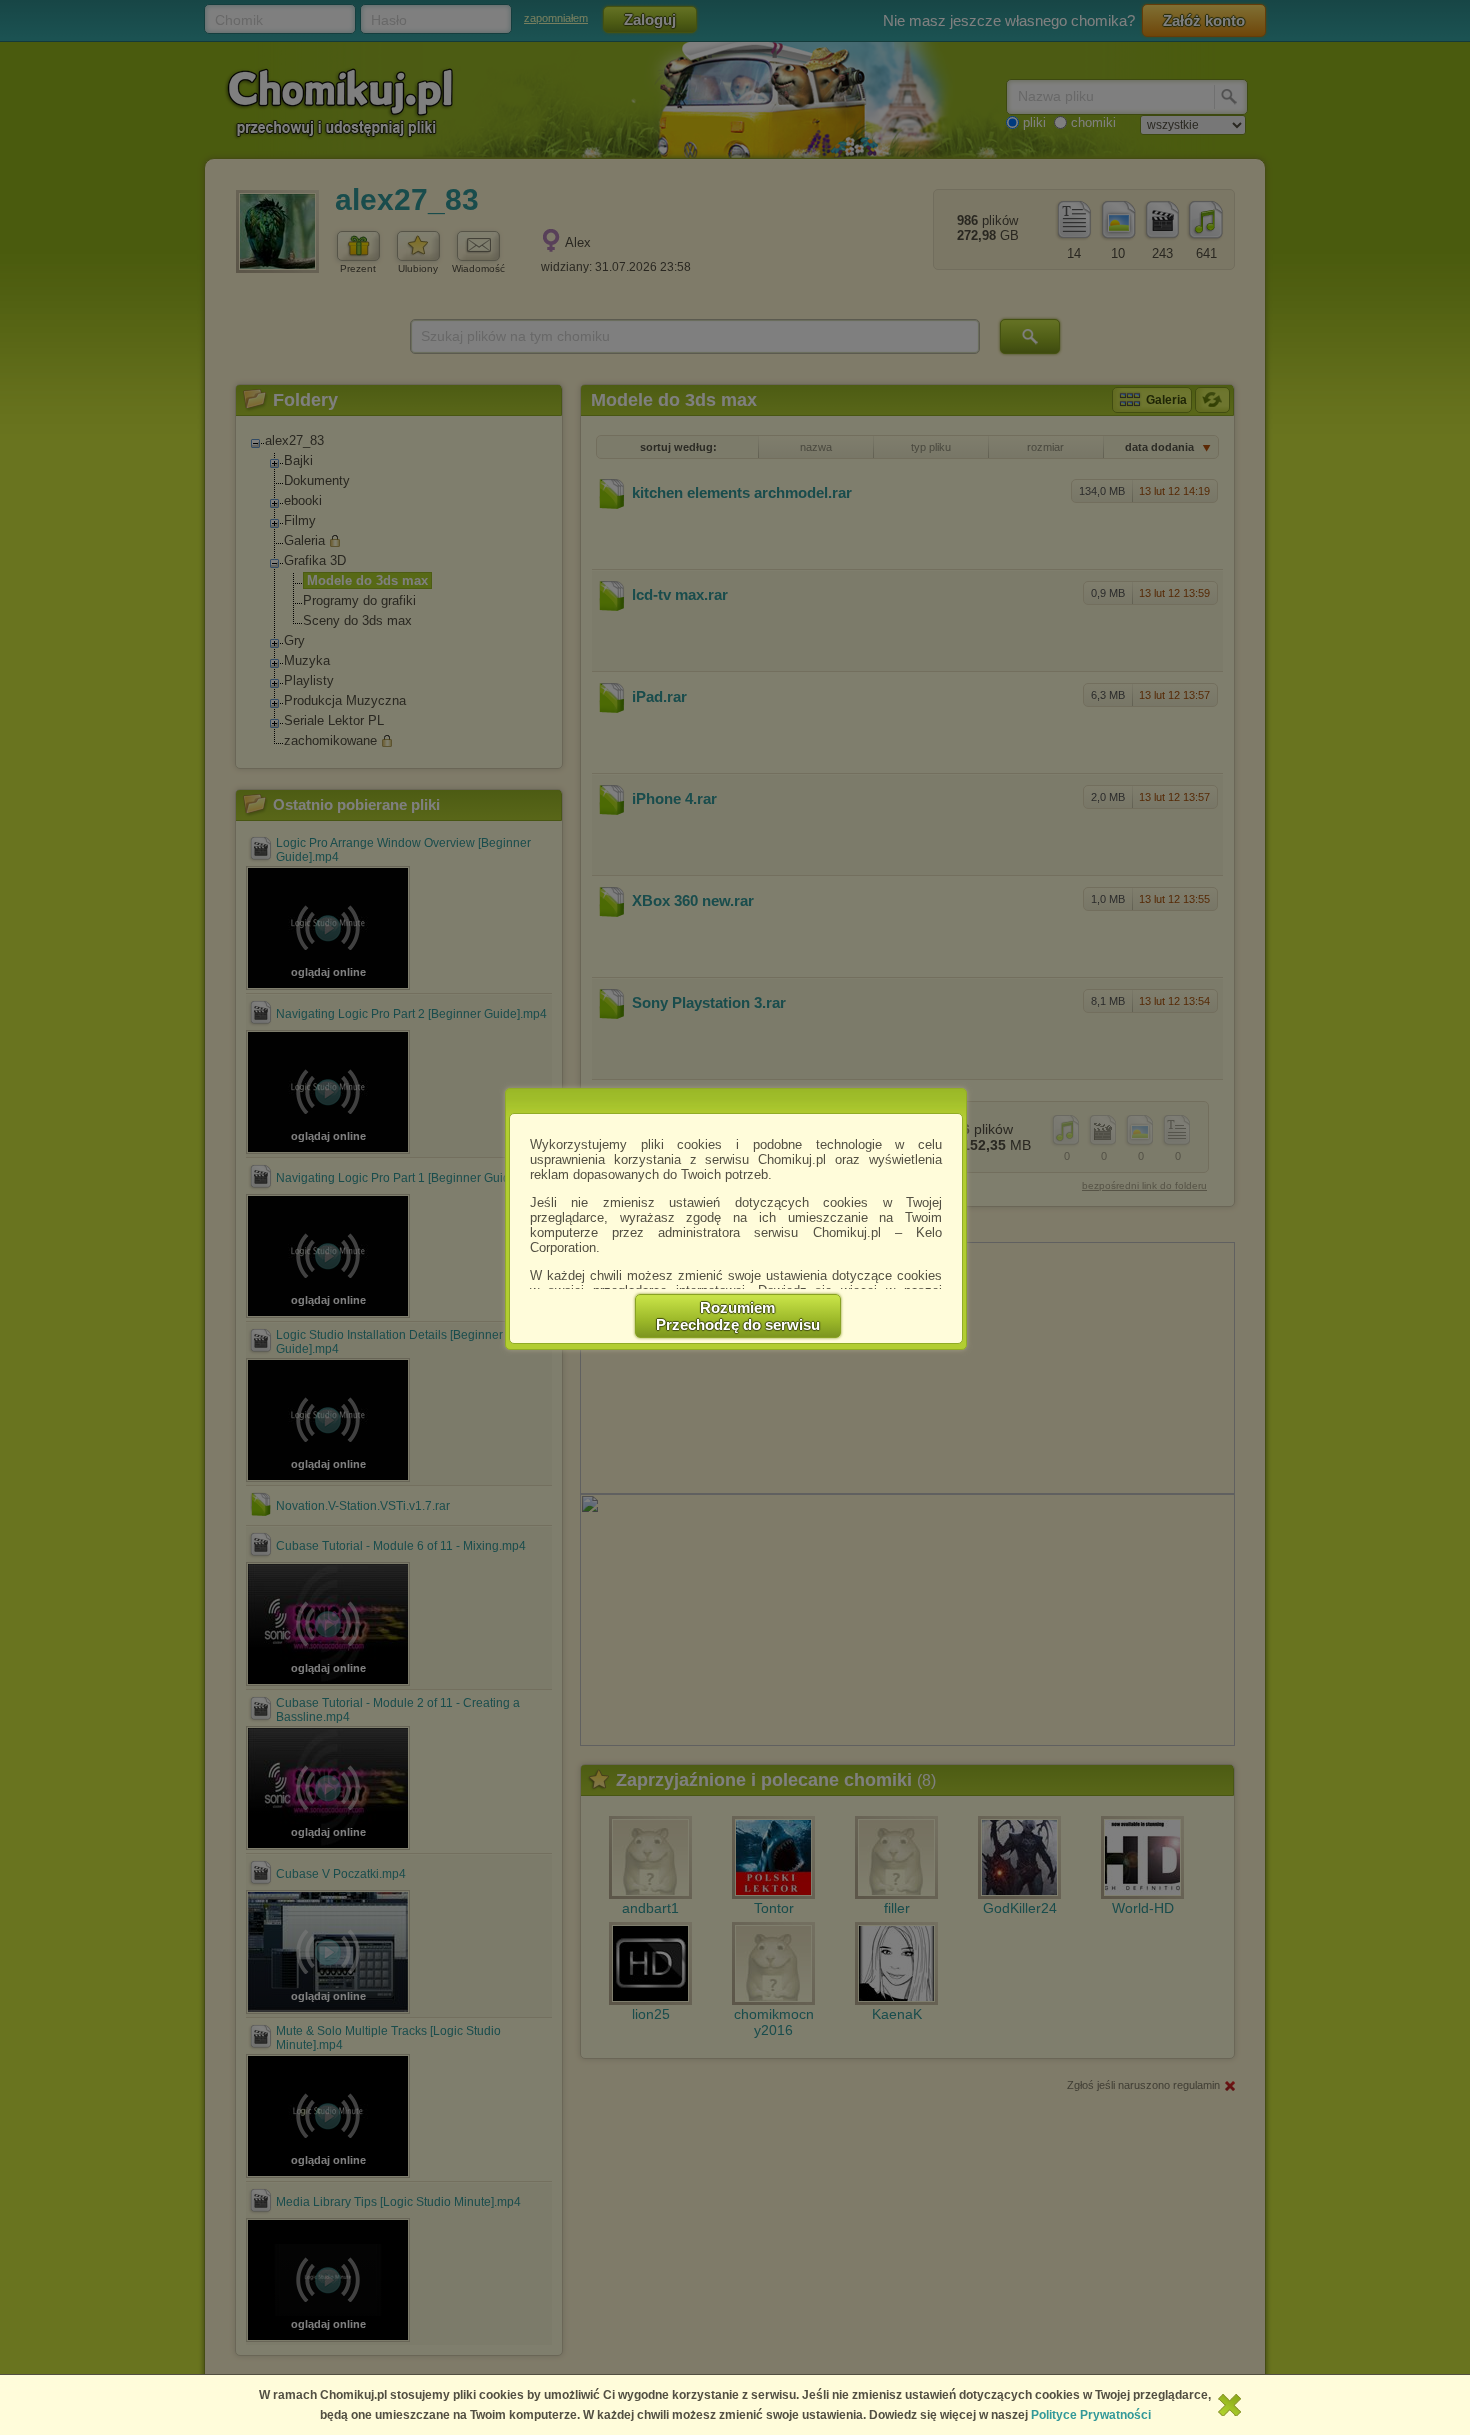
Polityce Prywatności (1091, 2415)
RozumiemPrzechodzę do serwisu (738, 1316)
